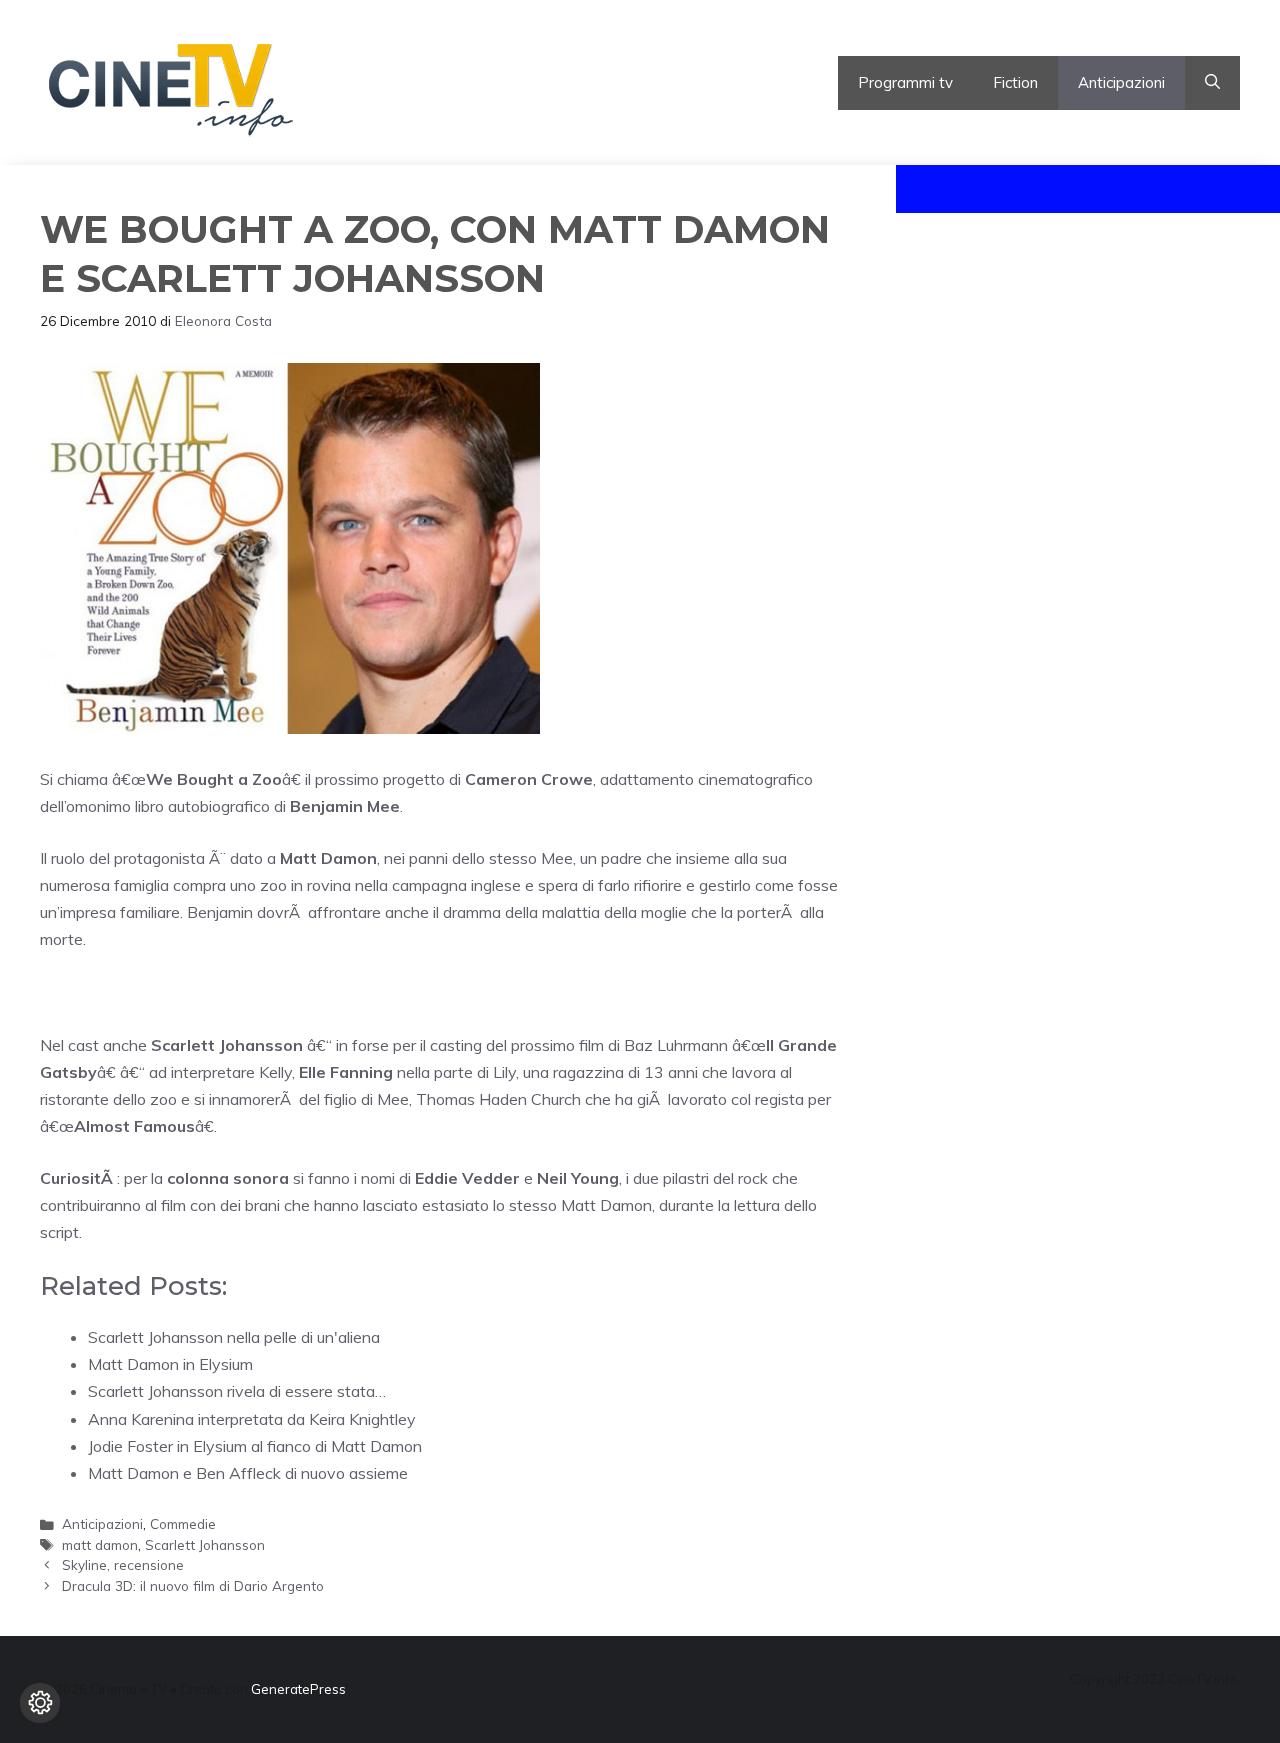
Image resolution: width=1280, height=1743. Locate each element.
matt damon (100, 1544)
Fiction (1015, 82)
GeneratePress (298, 1689)
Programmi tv (905, 82)
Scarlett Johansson (205, 1544)
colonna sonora (230, 1178)
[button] (1212, 83)
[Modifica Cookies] (40, 1703)
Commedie (183, 1523)
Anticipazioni (1121, 82)
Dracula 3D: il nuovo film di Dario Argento (193, 1585)
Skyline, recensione (123, 1564)
